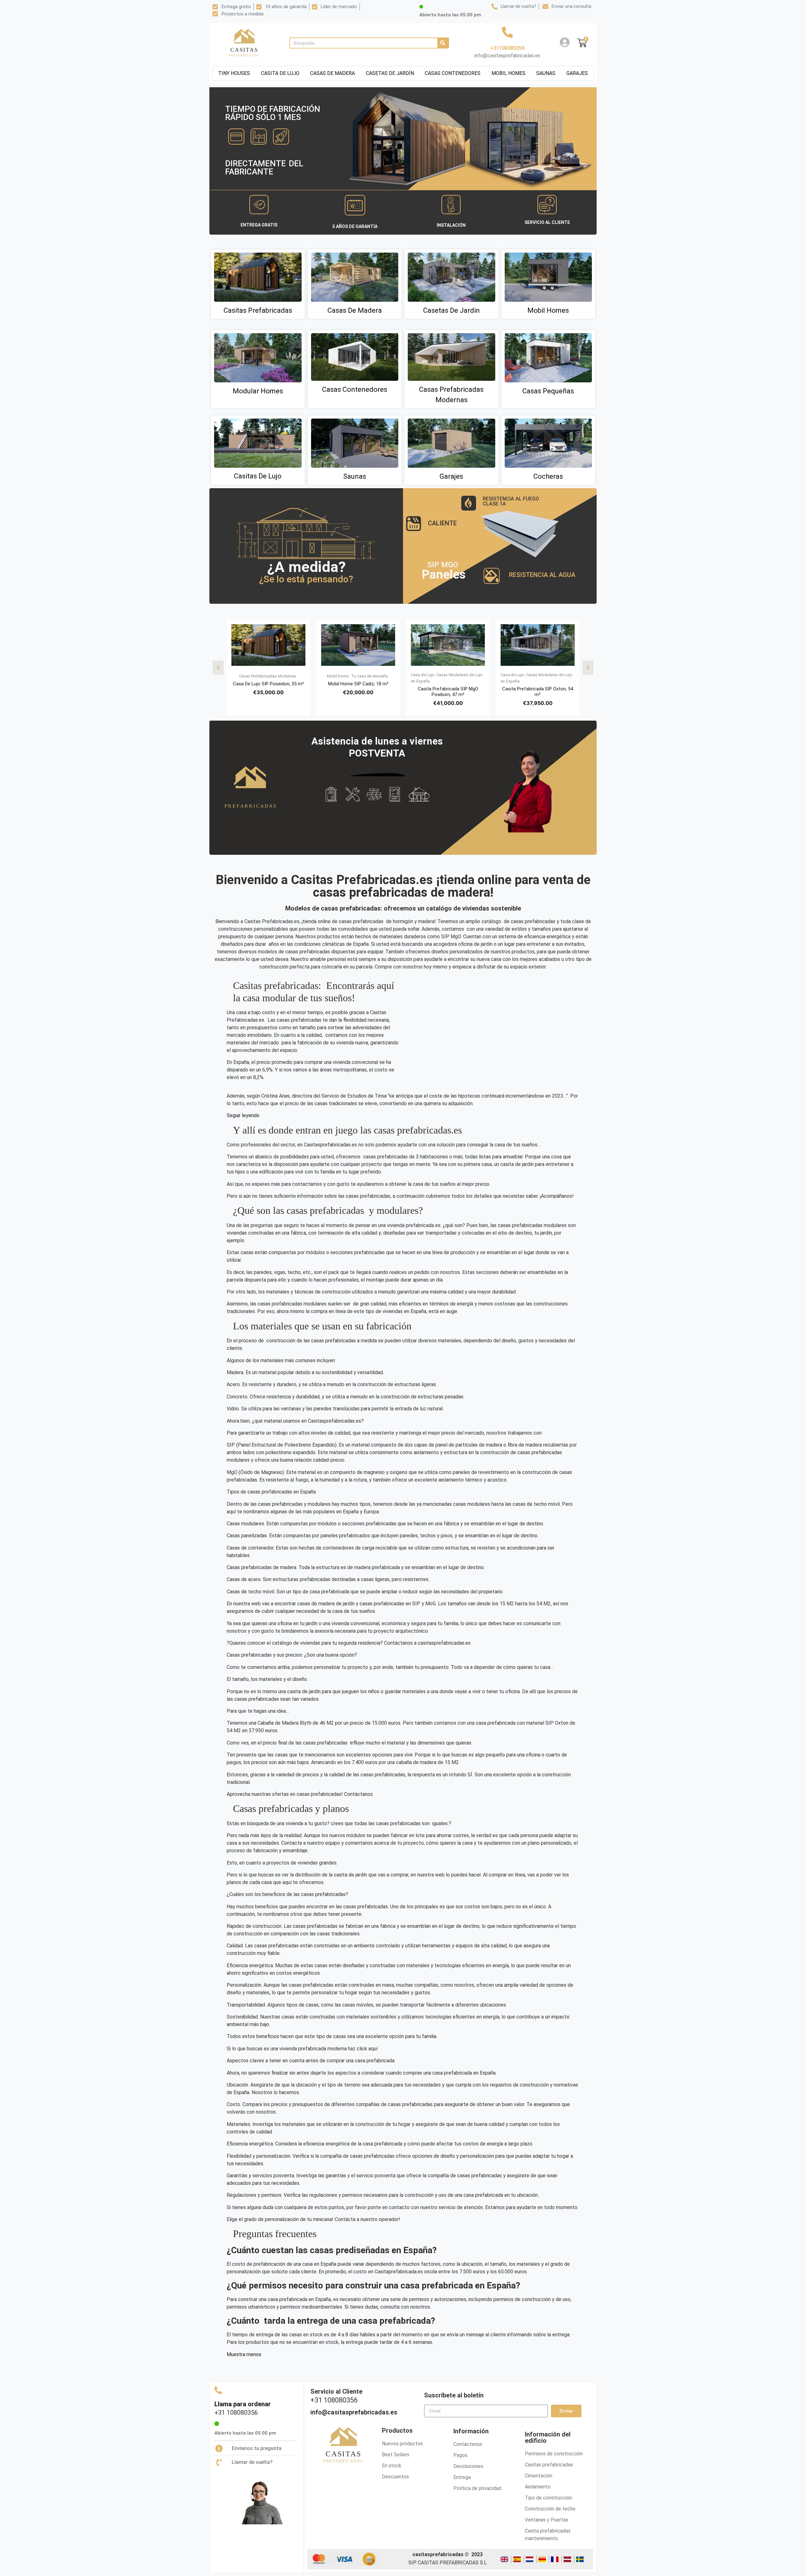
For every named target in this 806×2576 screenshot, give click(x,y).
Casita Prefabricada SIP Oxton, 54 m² (538, 692)
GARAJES (577, 73)
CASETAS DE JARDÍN (390, 73)
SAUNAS (546, 73)
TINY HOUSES (234, 73)
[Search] (443, 43)
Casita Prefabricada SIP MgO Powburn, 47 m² (448, 692)
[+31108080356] (507, 32)
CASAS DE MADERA (332, 73)
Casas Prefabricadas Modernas (268, 676)
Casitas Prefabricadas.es (272, 921)
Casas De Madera (355, 310)
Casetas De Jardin (451, 310)
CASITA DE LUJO (280, 73)
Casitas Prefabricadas (258, 310)
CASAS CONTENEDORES (453, 73)
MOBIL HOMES (508, 73)
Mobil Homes (548, 310)
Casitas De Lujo (258, 476)
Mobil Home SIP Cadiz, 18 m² (358, 684)
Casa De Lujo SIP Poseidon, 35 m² (268, 684)
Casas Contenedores (355, 389)
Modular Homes (258, 391)
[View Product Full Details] (268, 664)
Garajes (451, 476)
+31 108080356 (236, 2419)
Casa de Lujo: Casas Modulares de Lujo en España (447, 678)
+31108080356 (507, 48)
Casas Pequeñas (548, 391)
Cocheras (548, 476)
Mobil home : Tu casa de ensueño (358, 676)
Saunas (355, 476)
